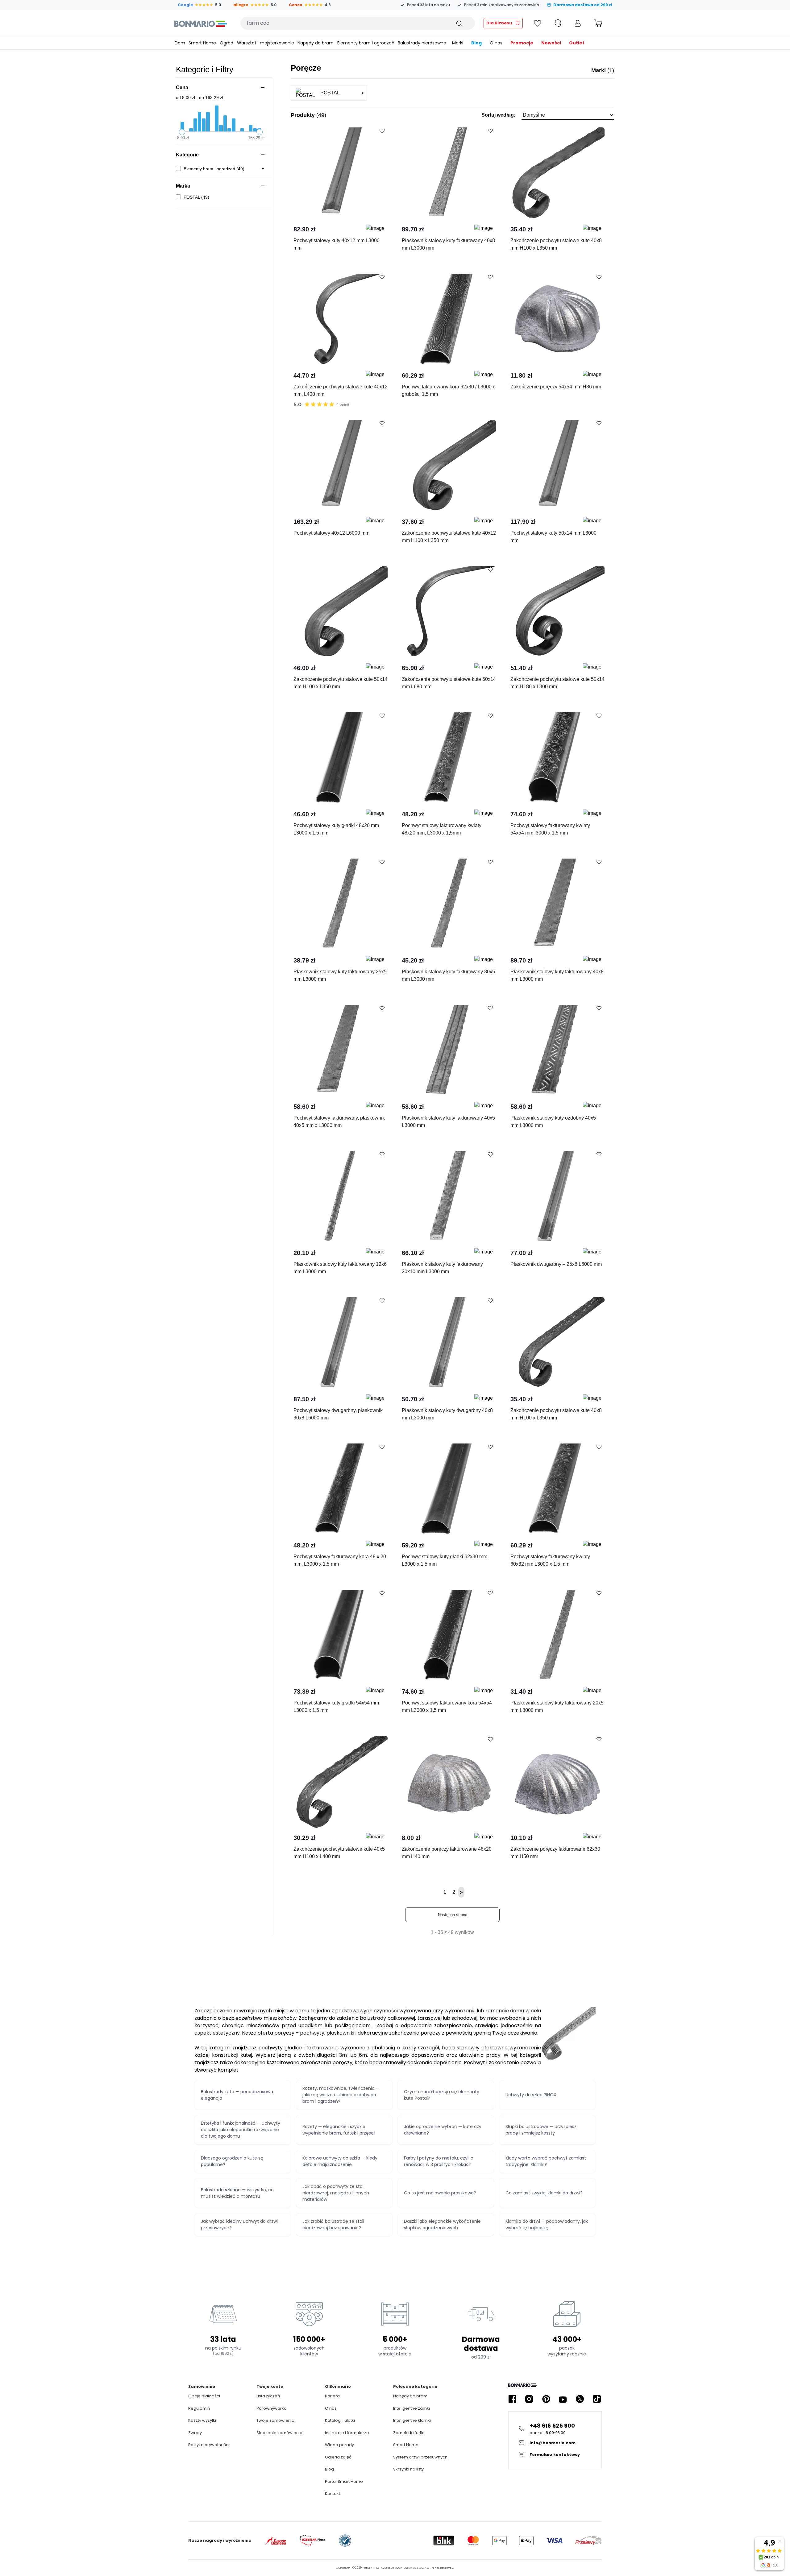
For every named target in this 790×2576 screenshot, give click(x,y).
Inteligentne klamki (412, 2420)
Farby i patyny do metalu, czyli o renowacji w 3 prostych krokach (439, 2161)
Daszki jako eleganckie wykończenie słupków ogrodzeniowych (442, 2224)
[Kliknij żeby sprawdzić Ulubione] (538, 23)
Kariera (332, 2396)
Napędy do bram (410, 2396)
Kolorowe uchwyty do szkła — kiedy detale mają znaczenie (340, 2161)
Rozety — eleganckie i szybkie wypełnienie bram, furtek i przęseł (339, 2130)
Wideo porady (339, 2445)
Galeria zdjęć (338, 2457)
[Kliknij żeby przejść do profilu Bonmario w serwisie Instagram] (529, 2399)
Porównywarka (272, 2408)
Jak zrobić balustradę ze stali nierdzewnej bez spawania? (333, 2224)
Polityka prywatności (209, 2445)
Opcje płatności (204, 2396)
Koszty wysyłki (202, 2420)
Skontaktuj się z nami (313, 208)
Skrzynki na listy (408, 2469)
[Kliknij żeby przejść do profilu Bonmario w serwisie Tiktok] (597, 2399)
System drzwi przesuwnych (420, 2457)
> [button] (461, 1892)
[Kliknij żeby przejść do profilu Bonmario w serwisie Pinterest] (546, 2399)
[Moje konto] (578, 23)
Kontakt (333, 2493)
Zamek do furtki (409, 2433)
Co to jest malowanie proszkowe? (440, 2193)
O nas (331, 2408)
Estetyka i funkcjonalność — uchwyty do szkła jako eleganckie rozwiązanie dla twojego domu (241, 2130)
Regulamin (199, 2408)
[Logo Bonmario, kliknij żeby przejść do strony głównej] (200, 23)
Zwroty (195, 2433)
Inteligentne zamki (412, 2408)
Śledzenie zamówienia (279, 2433)
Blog (329, 2469)
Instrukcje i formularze (347, 2433)
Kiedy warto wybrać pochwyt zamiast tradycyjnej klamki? (546, 2161)
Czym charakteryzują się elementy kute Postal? (442, 2095)
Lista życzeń (268, 2396)
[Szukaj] (459, 23)
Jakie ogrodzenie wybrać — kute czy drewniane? (443, 2130)
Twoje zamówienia (275, 2420)
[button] (548, 115)
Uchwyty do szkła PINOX (531, 2095)
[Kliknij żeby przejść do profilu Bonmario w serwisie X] (580, 2399)
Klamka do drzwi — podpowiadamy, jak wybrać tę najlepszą (547, 2224)
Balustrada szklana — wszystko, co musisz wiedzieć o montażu (237, 2193)
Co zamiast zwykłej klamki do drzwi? (544, 2193)
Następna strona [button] (453, 1915)
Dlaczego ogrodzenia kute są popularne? (232, 2161)
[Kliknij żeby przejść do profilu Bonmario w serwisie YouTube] (563, 2399)
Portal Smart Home (344, 2481)
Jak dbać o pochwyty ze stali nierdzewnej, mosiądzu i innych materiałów (336, 2193)
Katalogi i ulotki (340, 2420)
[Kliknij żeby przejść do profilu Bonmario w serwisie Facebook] (512, 2399)
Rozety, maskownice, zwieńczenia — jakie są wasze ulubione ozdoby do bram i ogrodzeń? (341, 2095)
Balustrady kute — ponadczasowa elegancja (237, 2095)
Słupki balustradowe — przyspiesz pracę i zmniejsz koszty (541, 2130)
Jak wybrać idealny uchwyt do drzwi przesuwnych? (239, 2224)
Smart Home (406, 2445)
